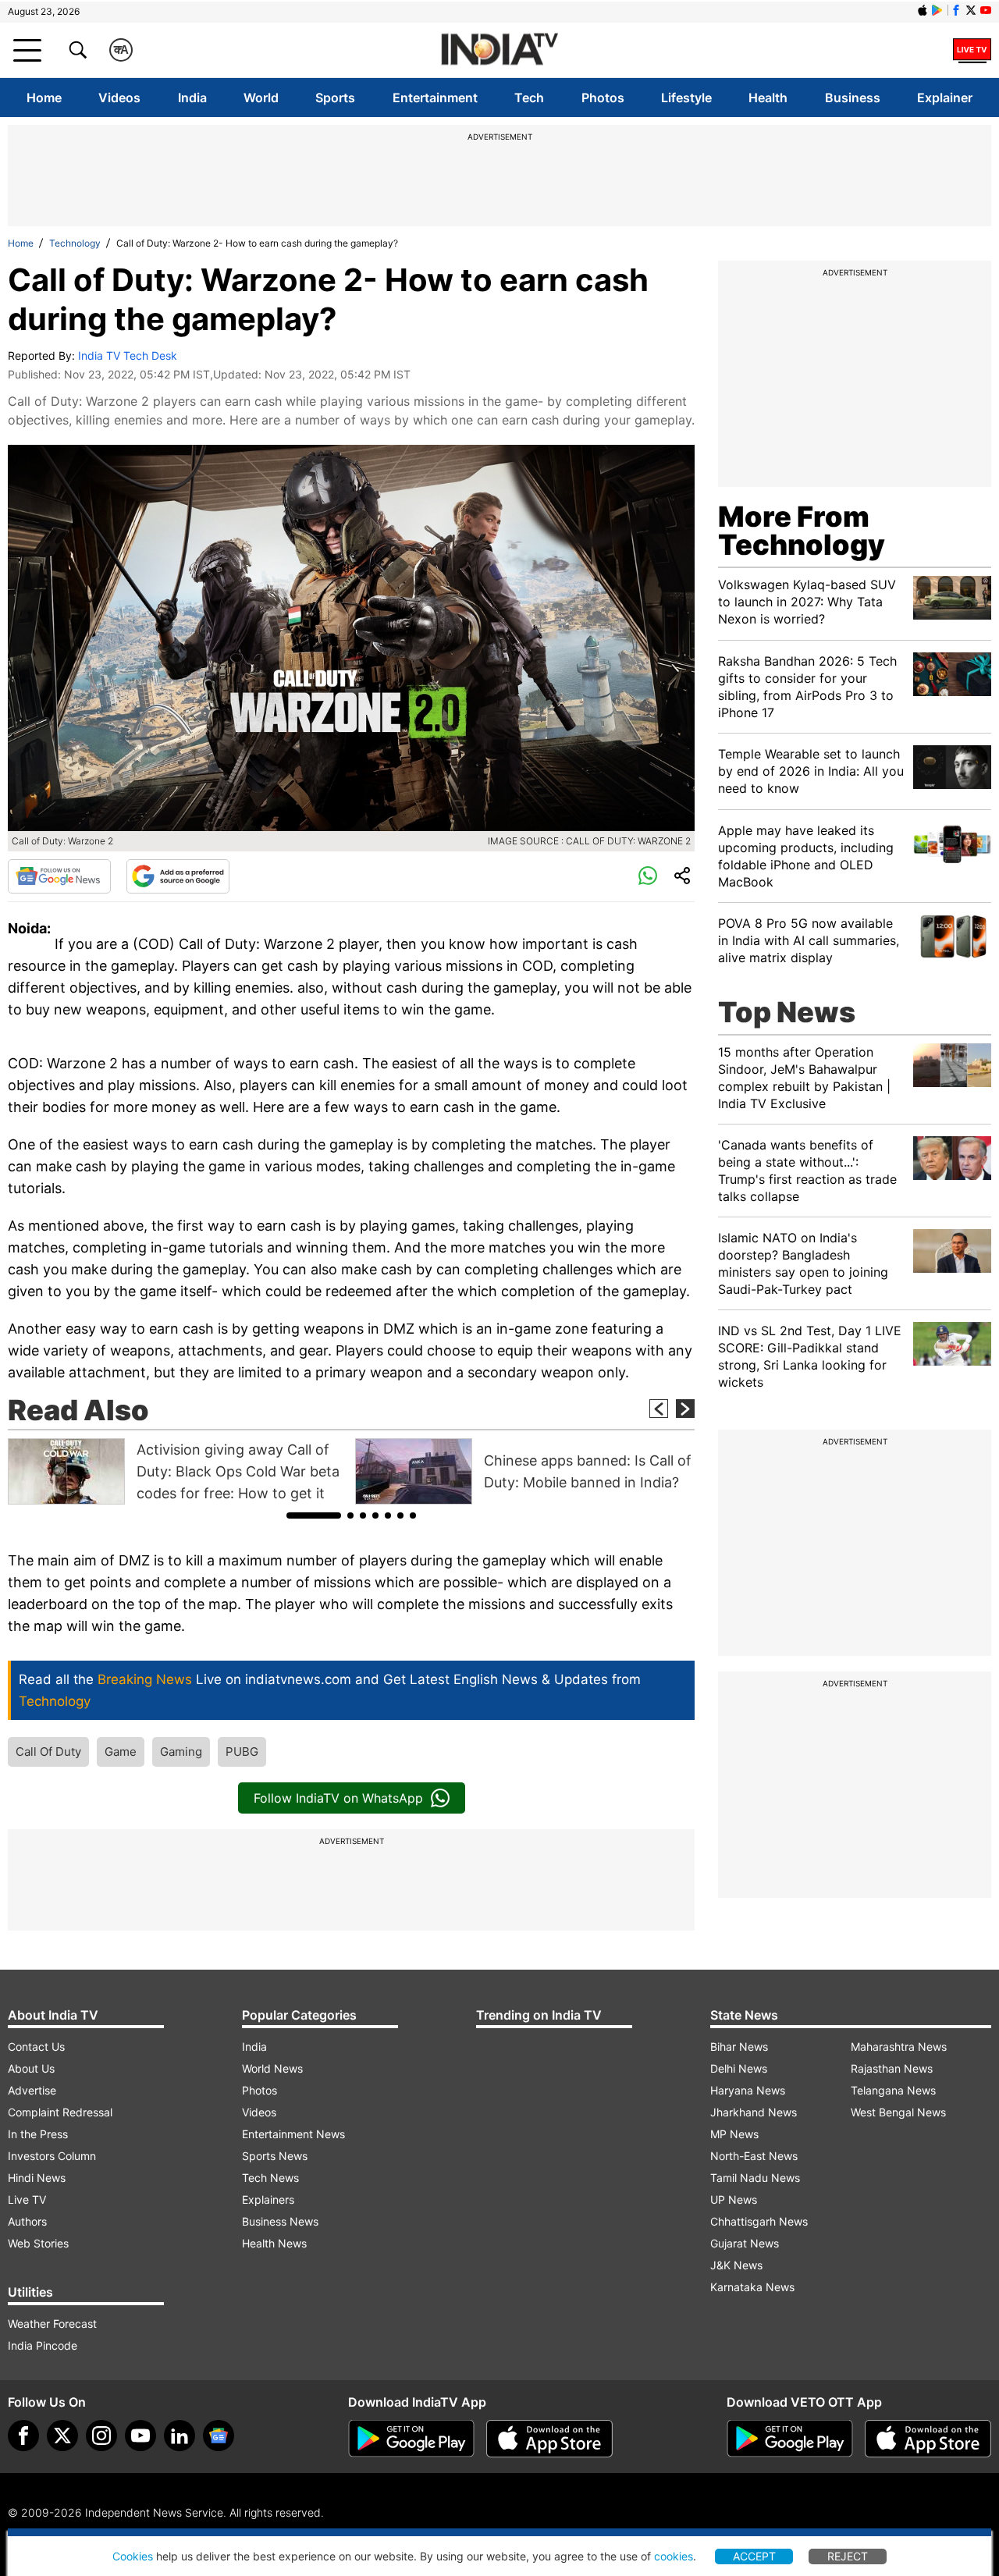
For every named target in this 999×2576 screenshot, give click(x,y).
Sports (335, 98)
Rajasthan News (892, 2068)
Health (768, 98)
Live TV (27, 2199)
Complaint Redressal (60, 2112)
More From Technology (802, 531)
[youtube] (140, 2436)
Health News (274, 2243)
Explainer (945, 98)
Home (44, 98)
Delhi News (739, 2068)
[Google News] (59, 876)
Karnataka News (752, 2287)
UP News (734, 2199)
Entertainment (435, 98)
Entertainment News (293, 2134)
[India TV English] (499, 50)
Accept (754, 2556)
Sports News (275, 2156)
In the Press (38, 2134)
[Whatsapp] (648, 876)
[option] (178, 1471)
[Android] (937, 10)
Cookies (133, 2556)
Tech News (270, 2178)
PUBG (242, 1752)
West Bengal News (898, 2112)
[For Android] (790, 2439)
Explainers (268, 2199)
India (192, 98)
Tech (529, 98)
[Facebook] (23, 2436)
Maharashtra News (899, 2047)
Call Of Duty (48, 1752)
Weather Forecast (52, 2324)
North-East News (754, 2156)
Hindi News (37, 2178)
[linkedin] (180, 2436)
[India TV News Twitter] (971, 10)
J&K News (736, 2265)
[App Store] (549, 2439)
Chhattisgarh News (759, 2221)
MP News (734, 2134)
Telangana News (893, 2090)
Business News (280, 2221)
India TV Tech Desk (128, 355)
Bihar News (739, 2047)
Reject (848, 2556)
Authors (27, 2221)
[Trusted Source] (178, 876)
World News (272, 2068)
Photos (603, 98)
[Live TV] (972, 50)
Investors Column (52, 2156)
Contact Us (36, 2047)
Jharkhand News (754, 2112)
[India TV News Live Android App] (411, 2439)
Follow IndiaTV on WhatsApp (338, 1798)
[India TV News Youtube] (986, 10)
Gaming (181, 1752)
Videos (119, 98)
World (261, 98)
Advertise (32, 2090)
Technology (75, 243)
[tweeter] (62, 2436)
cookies (674, 2556)
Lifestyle (686, 98)
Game (121, 1752)
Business (853, 98)
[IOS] (923, 10)
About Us (31, 2068)
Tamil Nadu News (755, 2178)
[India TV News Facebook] (956, 10)
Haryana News (748, 2090)
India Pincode (43, 2345)
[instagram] (101, 2436)
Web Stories (38, 2243)
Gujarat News (745, 2243)
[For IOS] (928, 2439)
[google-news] (219, 2436)
